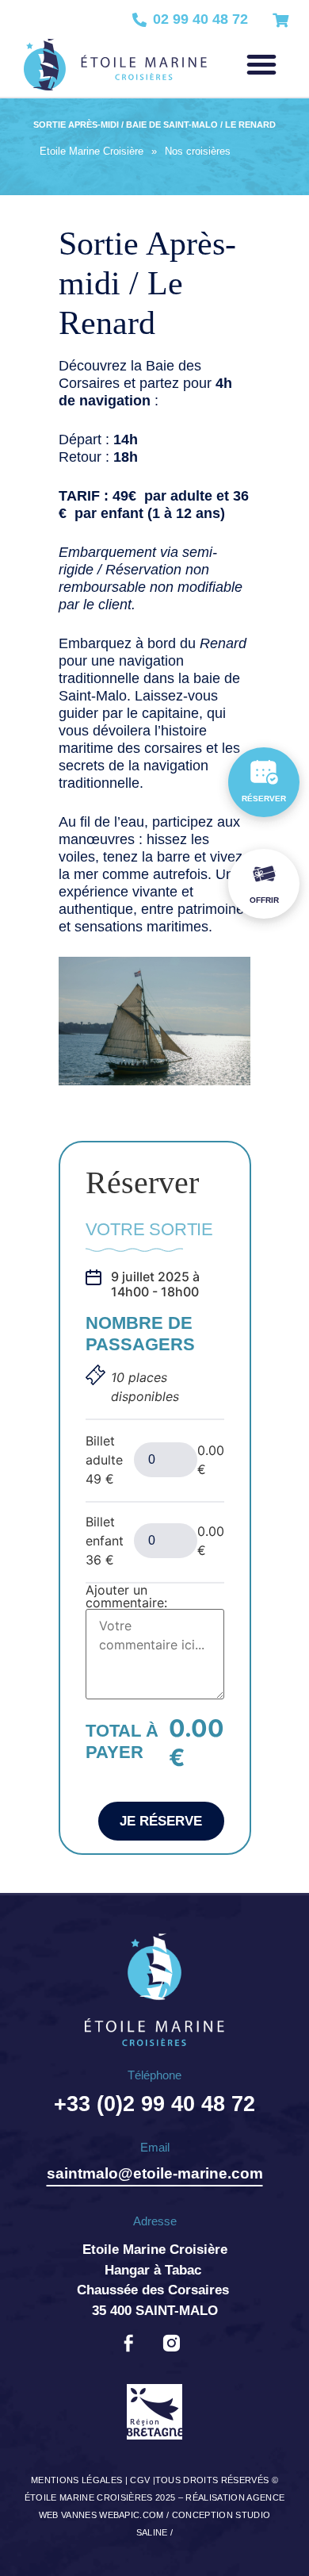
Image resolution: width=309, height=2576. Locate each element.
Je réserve (161, 1821)
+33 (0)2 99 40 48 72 (154, 2104)
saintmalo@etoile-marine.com (155, 2173)
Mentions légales (76, 2480)
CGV (140, 2480)
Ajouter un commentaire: (126, 1596)
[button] (261, 64)
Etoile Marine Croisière (92, 151)
